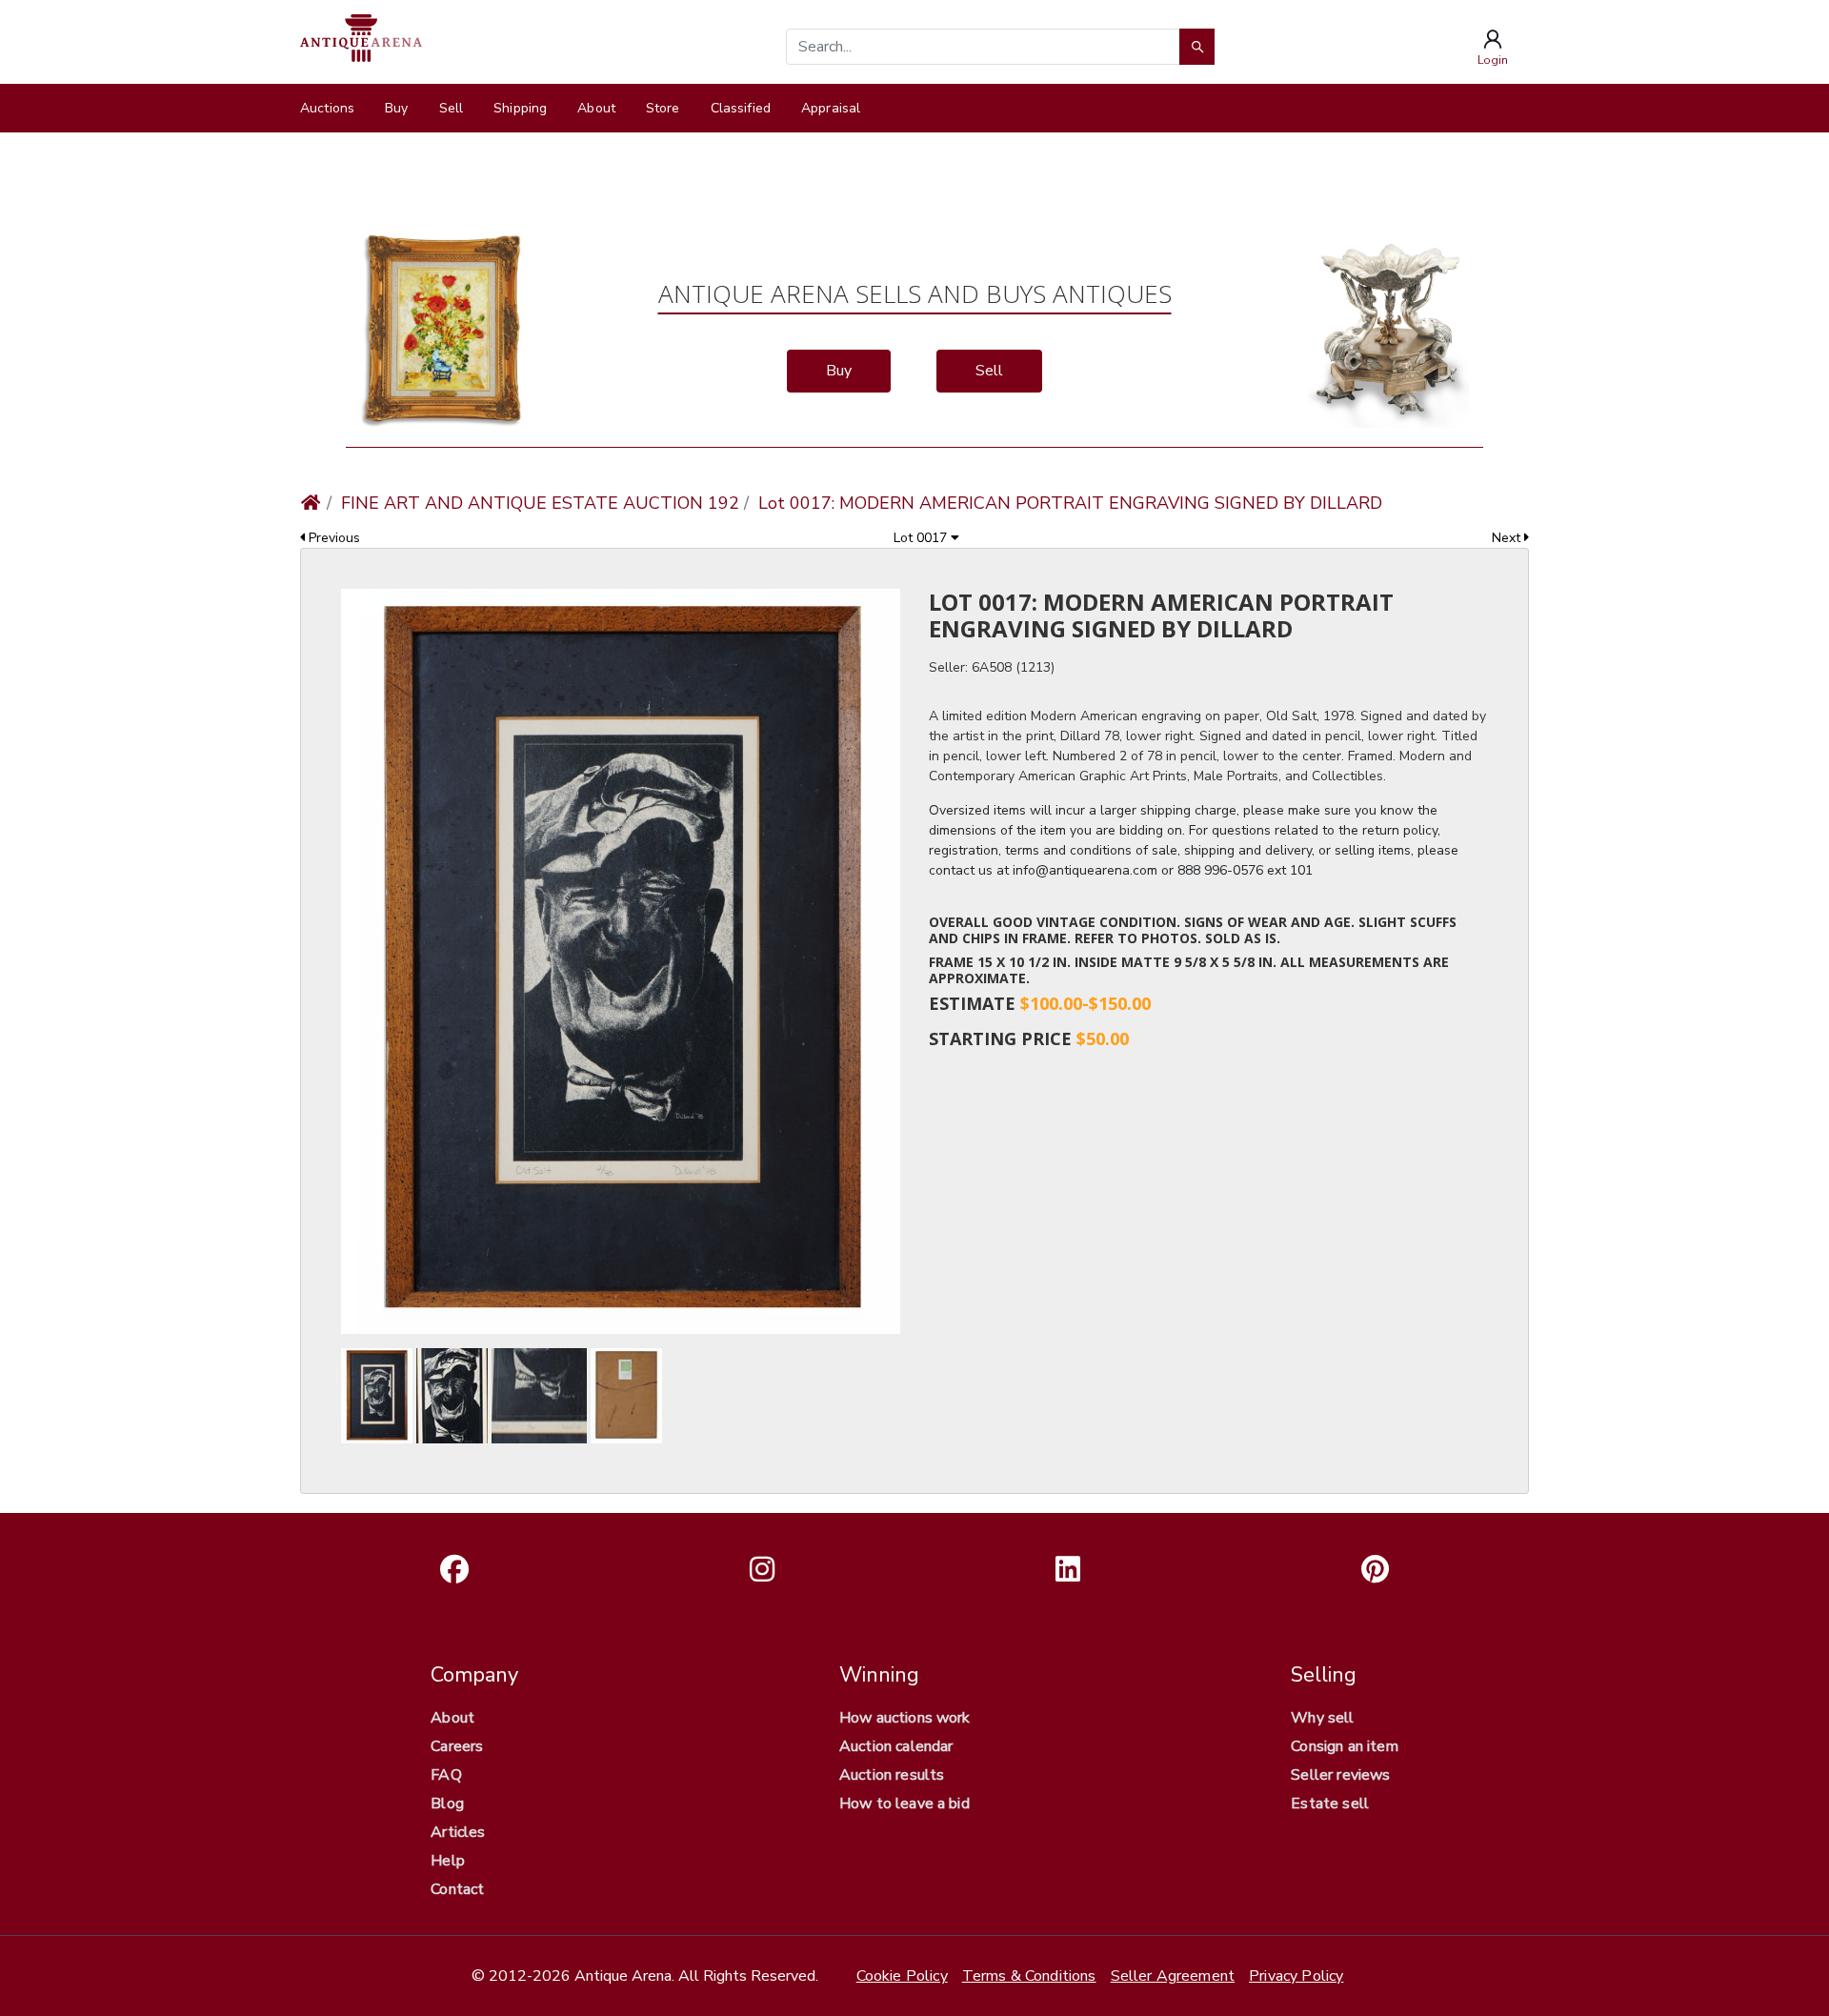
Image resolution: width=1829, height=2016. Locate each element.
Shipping (520, 108)
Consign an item (1344, 1746)
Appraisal (831, 108)
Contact (457, 1889)
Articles (458, 1832)
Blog (447, 1804)
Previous (332, 538)
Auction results (892, 1775)
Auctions (327, 108)
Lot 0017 (922, 538)
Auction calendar (896, 1746)
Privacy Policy (1296, 1976)
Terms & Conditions (1029, 1976)
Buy (396, 108)
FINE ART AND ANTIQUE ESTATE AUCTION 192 (540, 503)
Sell (452, 108)
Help (448, 1861)
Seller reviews (1340, 1775)
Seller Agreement (1173, 1976)
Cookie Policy (902, 1976)
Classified (741, 108)
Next (1508, 538)
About (596, 108)
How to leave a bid (904, 1804)
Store (663, 108)
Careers (457, 1746)
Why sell (1322, 1718)
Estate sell (1330, 1804)
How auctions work (905, 1718)
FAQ (446, 1775)
